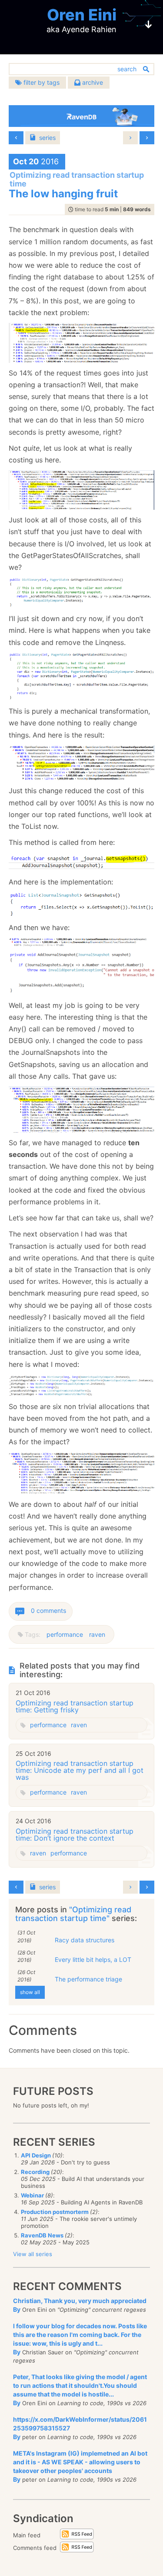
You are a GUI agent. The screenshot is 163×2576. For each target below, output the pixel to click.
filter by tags (41, 82)
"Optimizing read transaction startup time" (73, 1914)
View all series (33, 2254)
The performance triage (88, 1979)
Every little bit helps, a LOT (93, 1959)
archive (92, 82)
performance (65, 1634)
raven (97, 1634)
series (47, 138)
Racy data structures (85, 1940)
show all (30, 1992)
